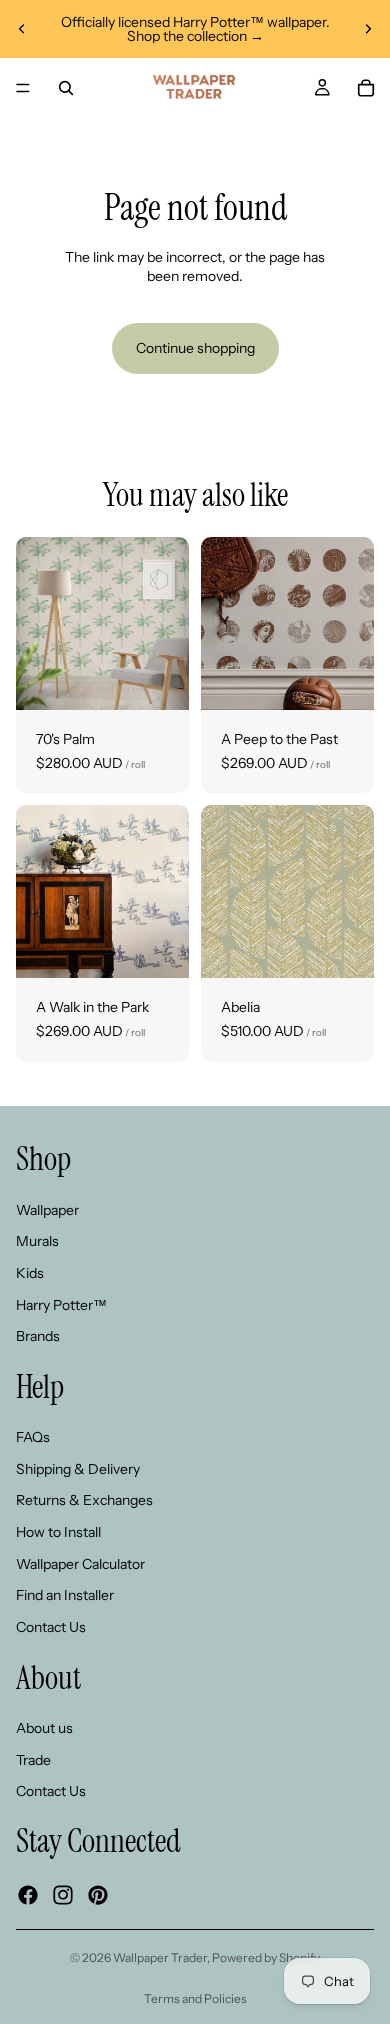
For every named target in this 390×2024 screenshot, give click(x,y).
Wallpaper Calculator (80, 1564)
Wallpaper (47, 1210)
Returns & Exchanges (84, 1501)
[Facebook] (28, 1895)
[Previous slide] (22, 29)
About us (44, 1728)
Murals (37, 1242)
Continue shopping (195, 348)
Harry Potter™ (61, 1305)
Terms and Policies (195, 1998)
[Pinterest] (98, 1895)
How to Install (58, 1532)
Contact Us (51, 1627)
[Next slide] (368, 29)
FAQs (33, 1438)
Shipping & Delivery (78, 1469)
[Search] (66, 88)
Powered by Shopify (266, 1957)
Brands (38, 1336)
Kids (30, 1273)
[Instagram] (63, 1895)
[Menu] (23, 88)
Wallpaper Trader (160, 1957)
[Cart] (366, 88)
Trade (33, 1760)
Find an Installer (65, 1596)
